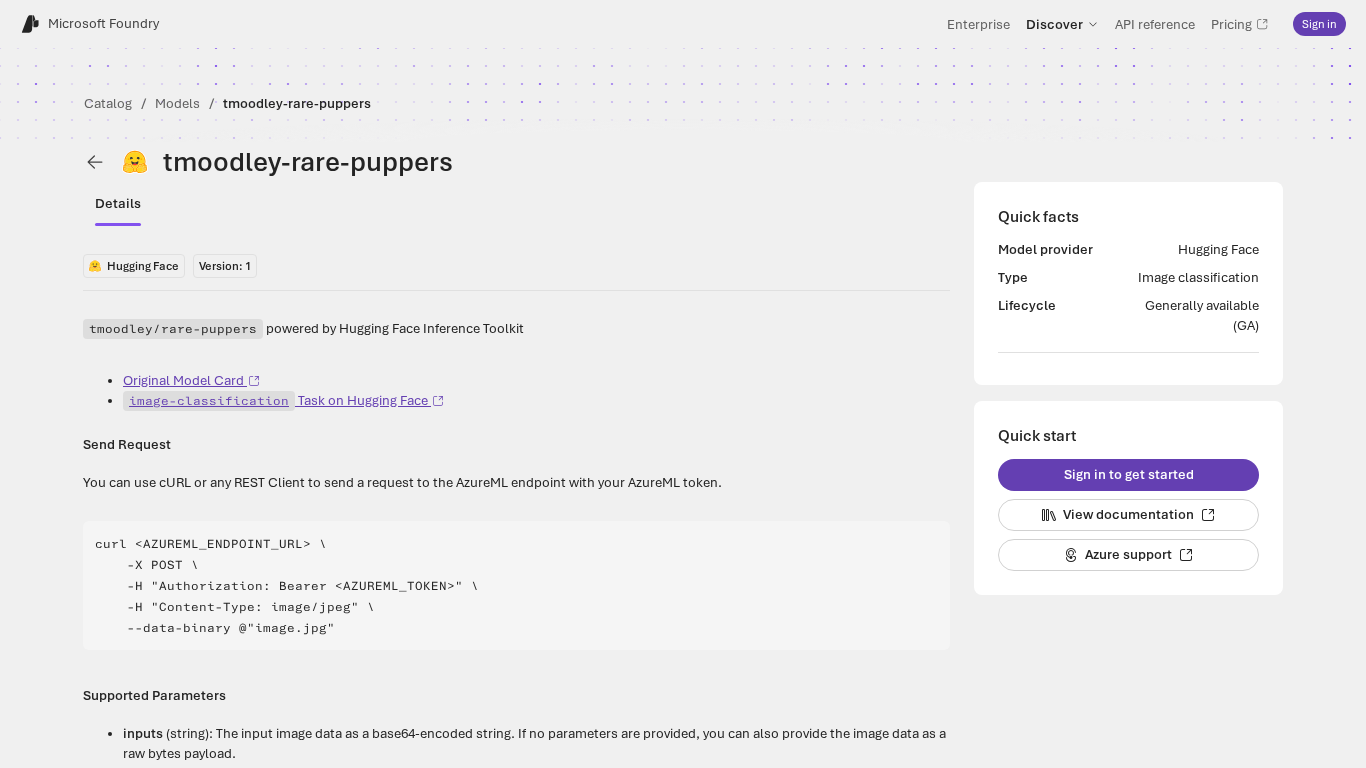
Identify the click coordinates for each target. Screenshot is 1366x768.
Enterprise (978, 24)
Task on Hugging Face (278, 400)
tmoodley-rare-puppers (297, 103)
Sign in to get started (1129, 474)
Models (177, 103)
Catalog (108, 103)
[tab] (118, 204)
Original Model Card (183, 380)
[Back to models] (95, 162)
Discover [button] (1054, 24)
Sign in (1319, 24)
